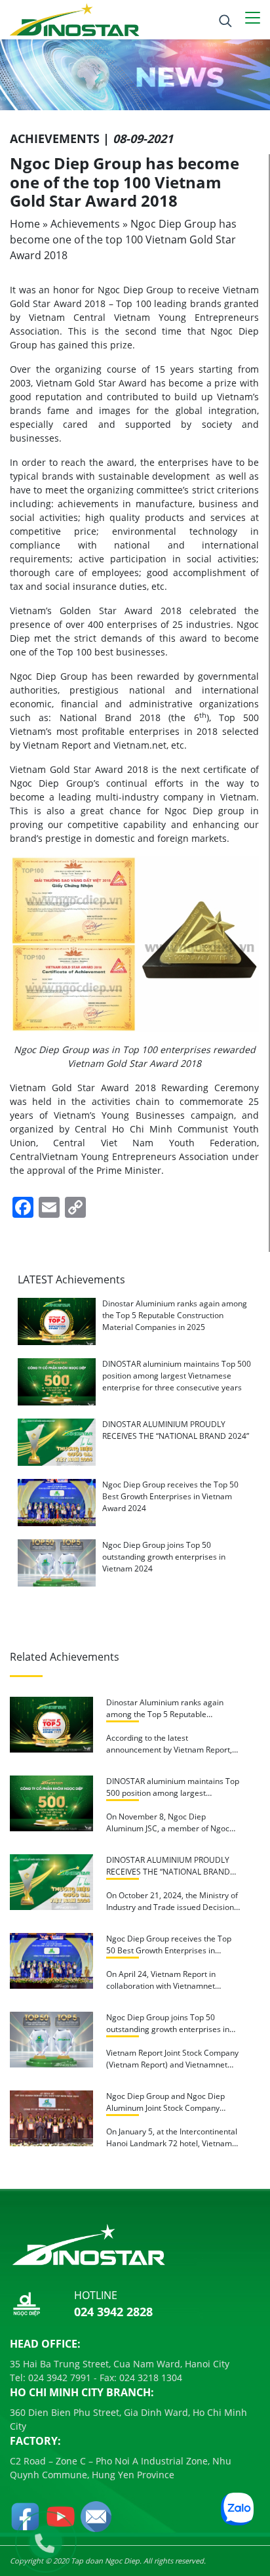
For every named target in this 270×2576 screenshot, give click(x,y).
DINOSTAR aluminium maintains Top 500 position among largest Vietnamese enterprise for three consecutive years (177, 1376)
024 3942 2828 (113, 2312)
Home (25, 224)
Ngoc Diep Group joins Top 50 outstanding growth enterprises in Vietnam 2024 (164, 1557)
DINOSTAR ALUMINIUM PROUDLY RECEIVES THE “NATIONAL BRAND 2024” (176, 1430)
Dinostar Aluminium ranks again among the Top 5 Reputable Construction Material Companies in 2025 (175, 1315)
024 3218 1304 (149, 2378)
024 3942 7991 (58, 2378)
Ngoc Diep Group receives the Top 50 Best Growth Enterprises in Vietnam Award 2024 (170, 1496)
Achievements (85, 224)
